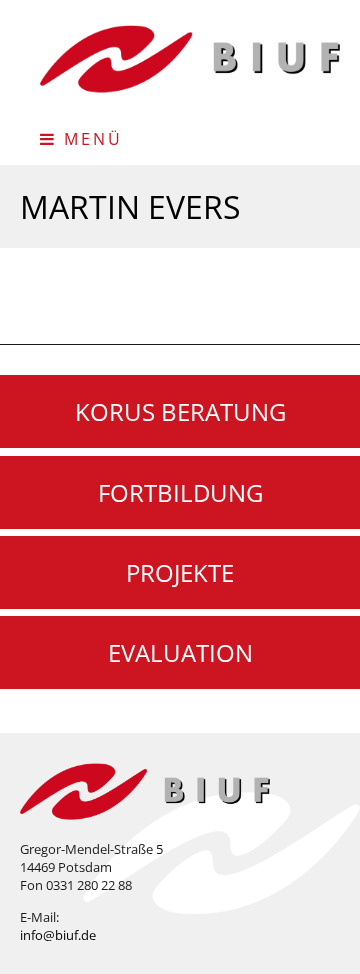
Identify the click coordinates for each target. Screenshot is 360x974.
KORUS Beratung (180, 411)
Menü (90, 139)
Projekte (180, 572)
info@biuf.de (58, 935)
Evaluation (180, 652)
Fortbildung (180, 492)
